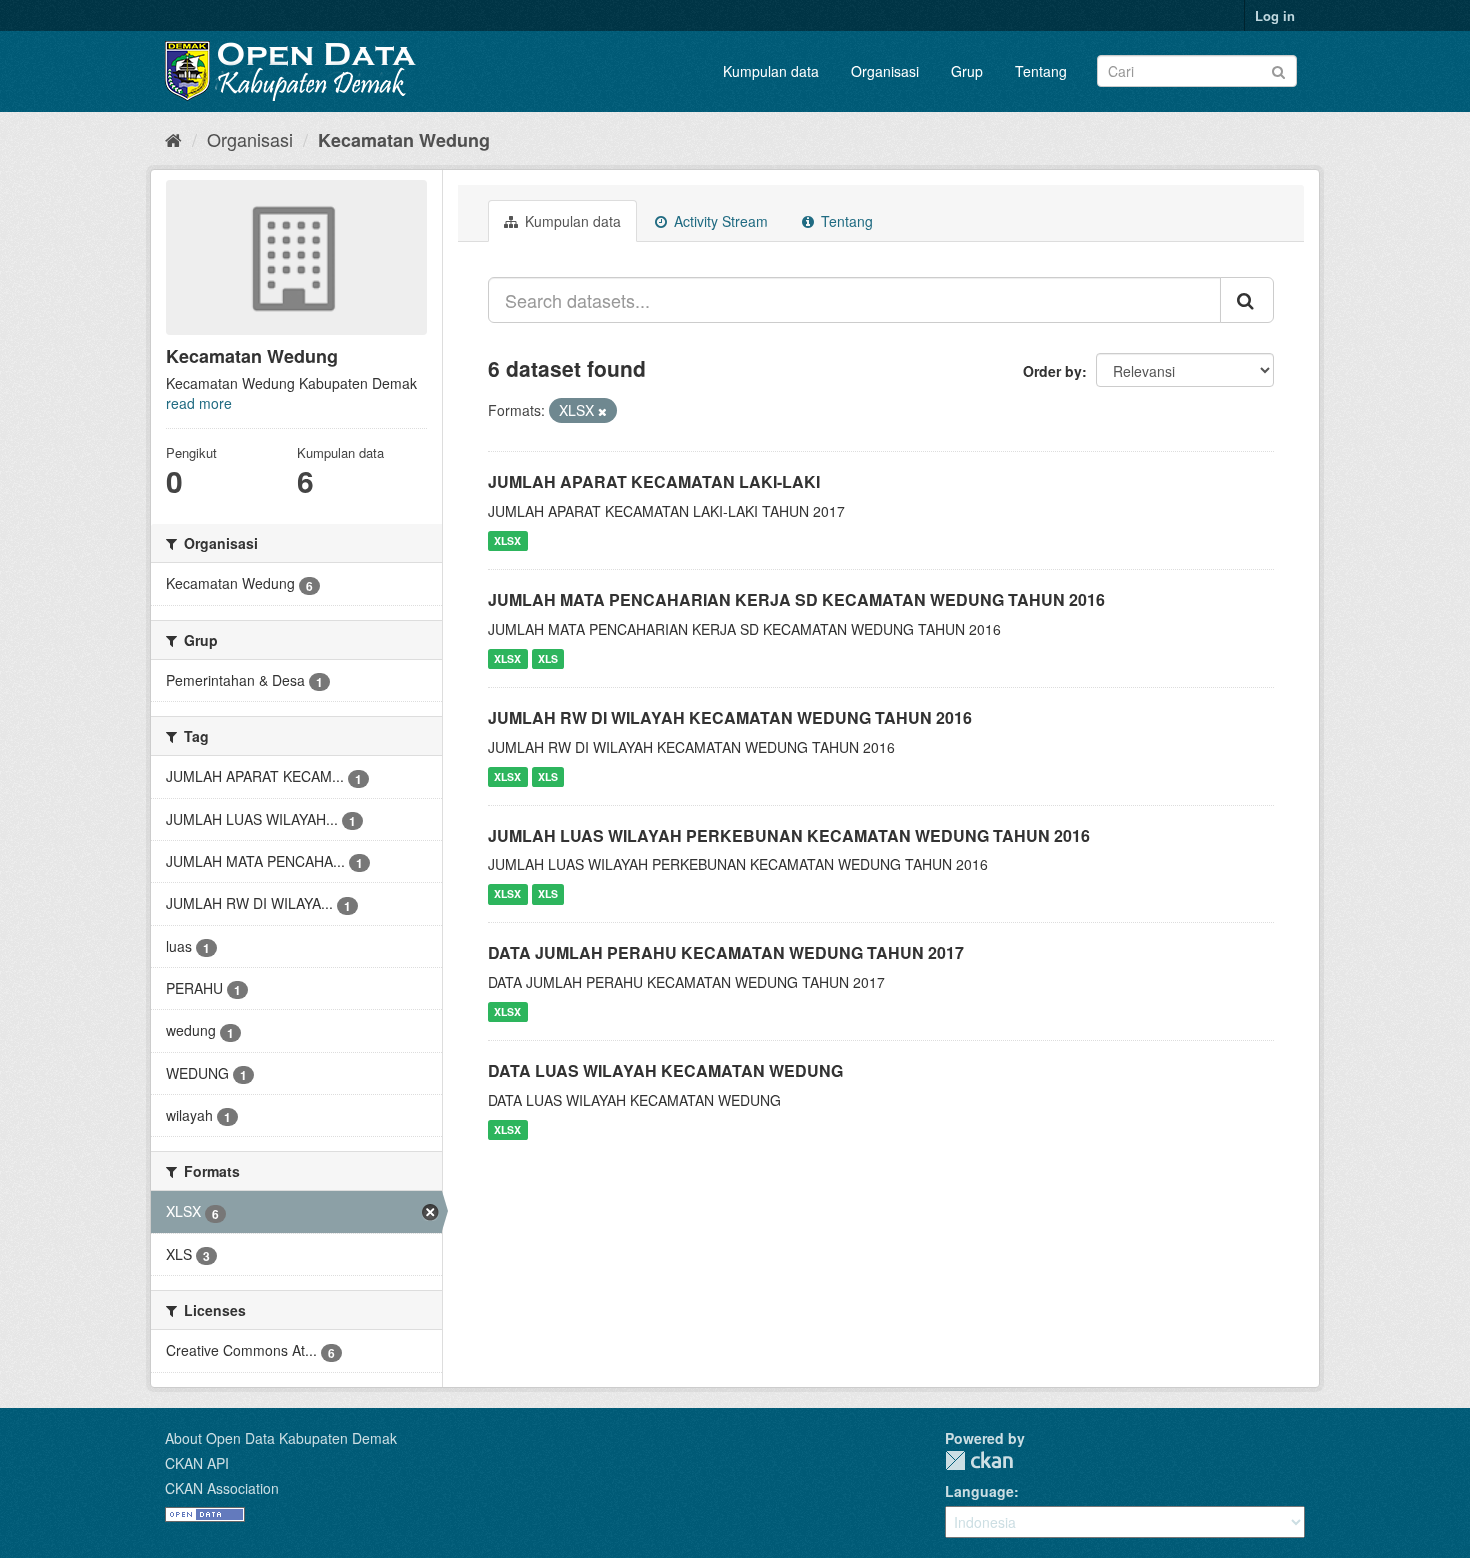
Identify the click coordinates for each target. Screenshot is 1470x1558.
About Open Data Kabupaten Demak (281, 1438)
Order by (1052, 371)
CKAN (979, 1460)
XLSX (507, 540)
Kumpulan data (771, 71)
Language (979, 1491)
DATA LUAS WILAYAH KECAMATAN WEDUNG (665, 1070)
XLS (548, 658)
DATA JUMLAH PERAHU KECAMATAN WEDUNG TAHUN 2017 (726, 952)
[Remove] (602, 411)
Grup (967, 71)
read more (199, 403)
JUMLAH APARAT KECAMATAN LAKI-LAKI (654, 481)
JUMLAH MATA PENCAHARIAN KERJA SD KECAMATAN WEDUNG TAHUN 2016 (796, 599)
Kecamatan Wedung (404, 140)
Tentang (1041, 71)
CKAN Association (222, 1488)
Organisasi (885, 71)
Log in (1275, 15)
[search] (1247, 300)
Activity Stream (719, 221)
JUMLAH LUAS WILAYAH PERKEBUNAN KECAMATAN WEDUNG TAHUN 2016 (789, 835)
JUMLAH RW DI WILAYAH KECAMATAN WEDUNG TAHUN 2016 (730, 717)
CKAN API (197, 1463)
